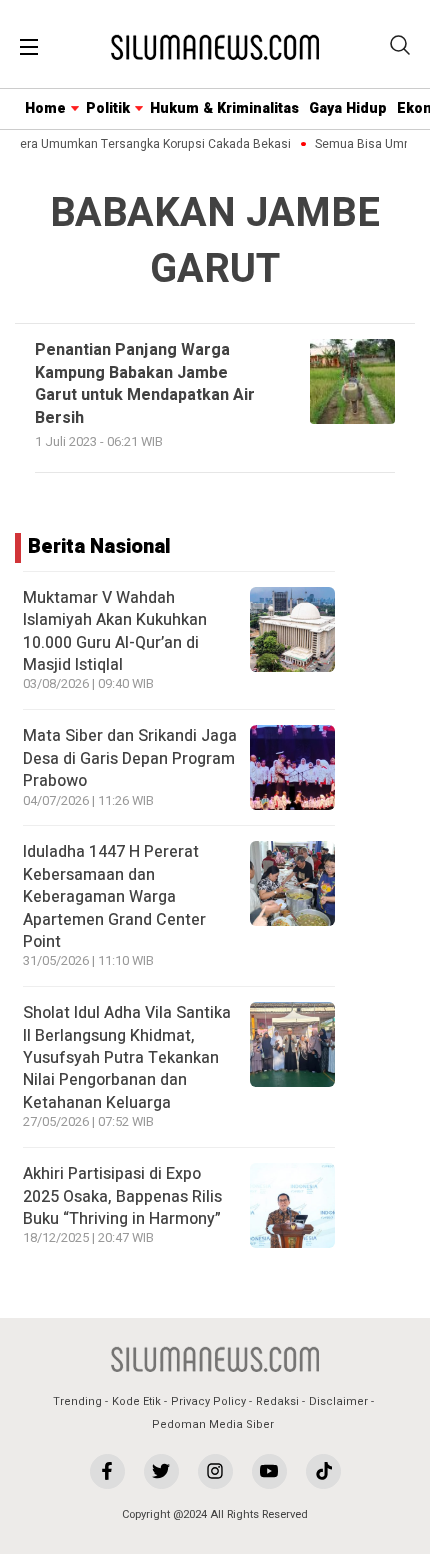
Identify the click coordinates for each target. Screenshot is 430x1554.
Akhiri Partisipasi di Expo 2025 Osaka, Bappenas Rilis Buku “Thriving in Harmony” (122, 1196)
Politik (108, 108)
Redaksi (277, 1401)
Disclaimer (338, 1401)
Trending (77, 1401)
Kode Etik (136, 1401)
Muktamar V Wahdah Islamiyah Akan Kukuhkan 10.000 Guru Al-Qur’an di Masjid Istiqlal (115, 631)
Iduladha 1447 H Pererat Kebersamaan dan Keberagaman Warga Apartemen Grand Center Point (114, 897)
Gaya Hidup (348, 108)
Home (45, 108)
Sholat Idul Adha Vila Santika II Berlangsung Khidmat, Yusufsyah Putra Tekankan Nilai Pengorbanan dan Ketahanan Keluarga (127, 1058)
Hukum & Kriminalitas (224, 108)
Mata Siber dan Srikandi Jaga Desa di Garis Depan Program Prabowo (130, 758)
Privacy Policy (208, 1401)
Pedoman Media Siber (213, 1424)
